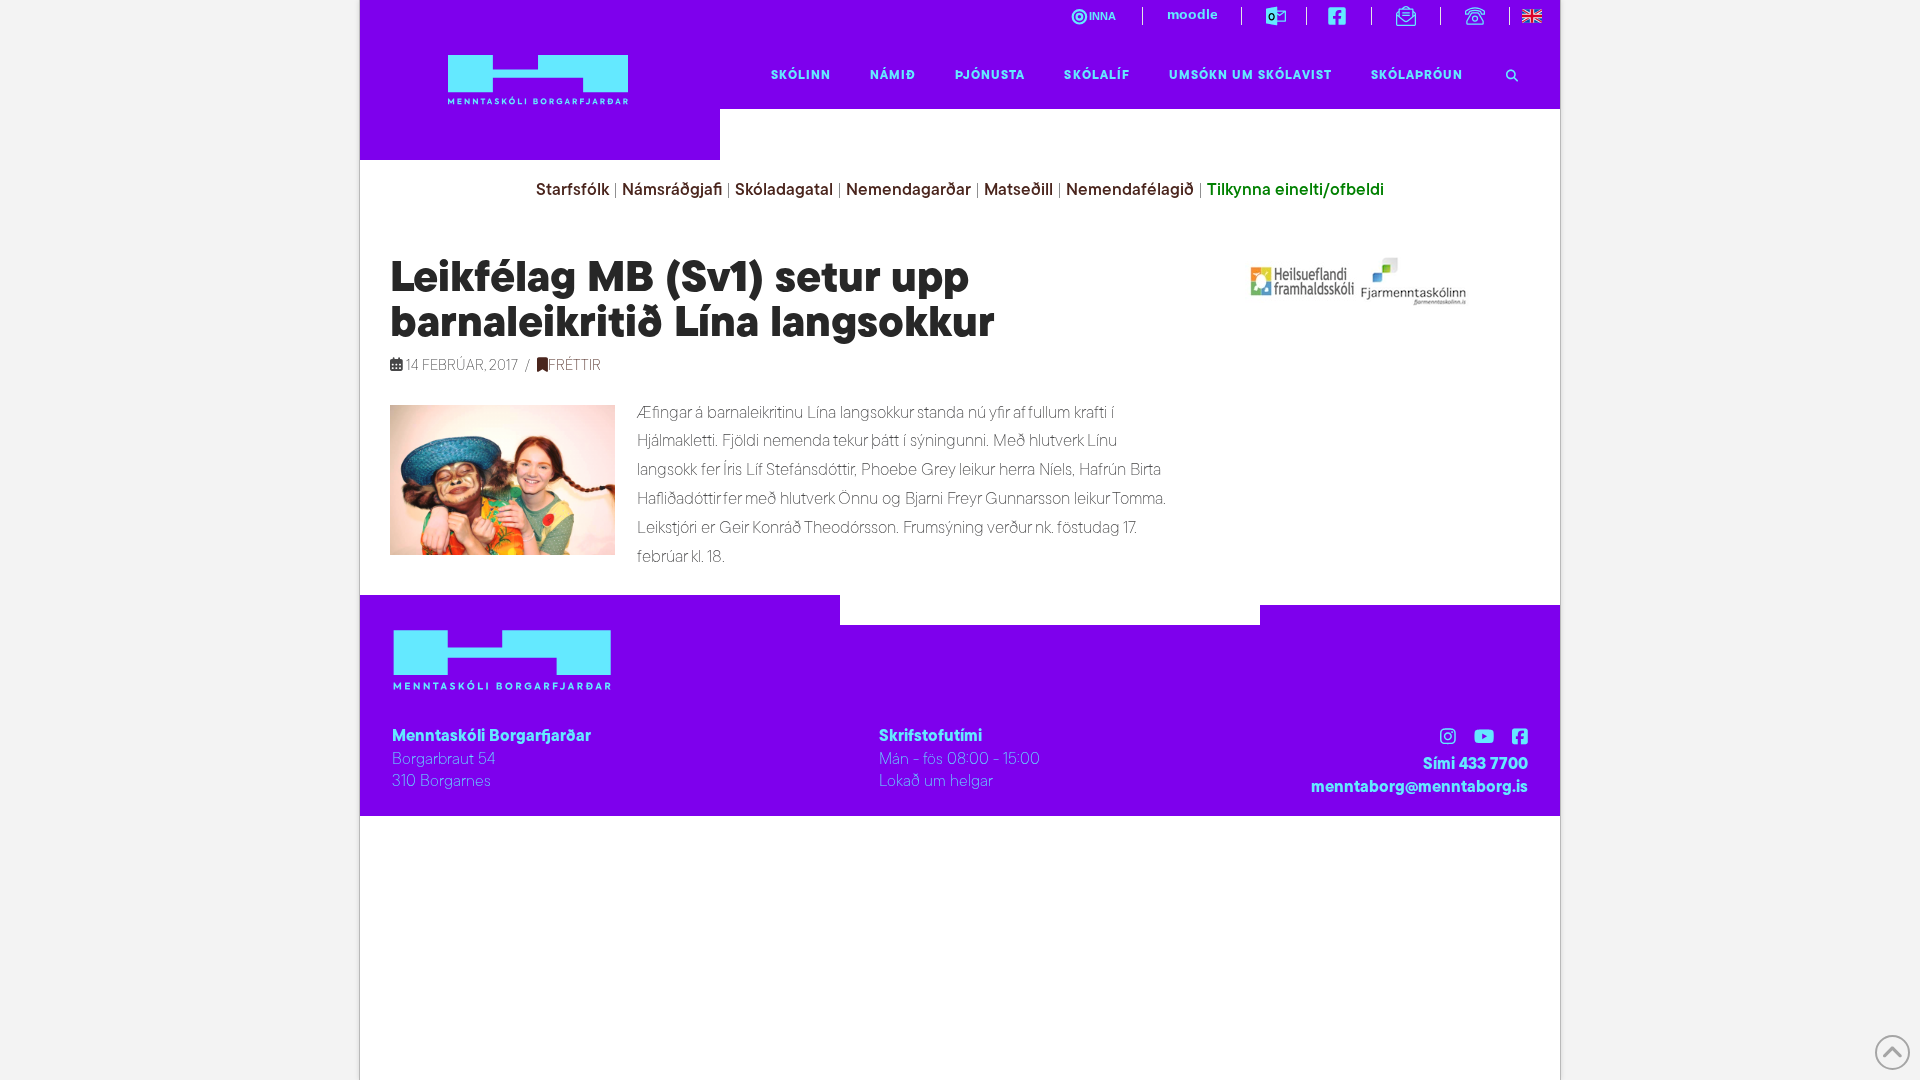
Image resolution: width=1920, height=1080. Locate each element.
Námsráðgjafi (672, 190)
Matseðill (1018, 190)
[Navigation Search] (1512, 70)
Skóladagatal (784, 190)
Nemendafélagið (1130, 190)
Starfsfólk (572, 190)
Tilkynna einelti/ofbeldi (1295, 190)
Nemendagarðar (908, 190)
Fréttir (574, 366)
